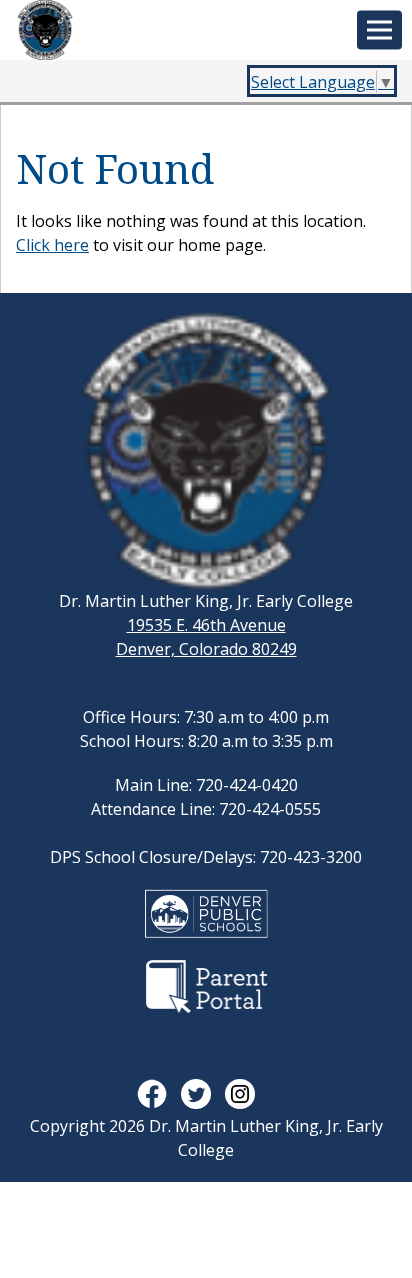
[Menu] (379, 30)
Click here (52, 245)
